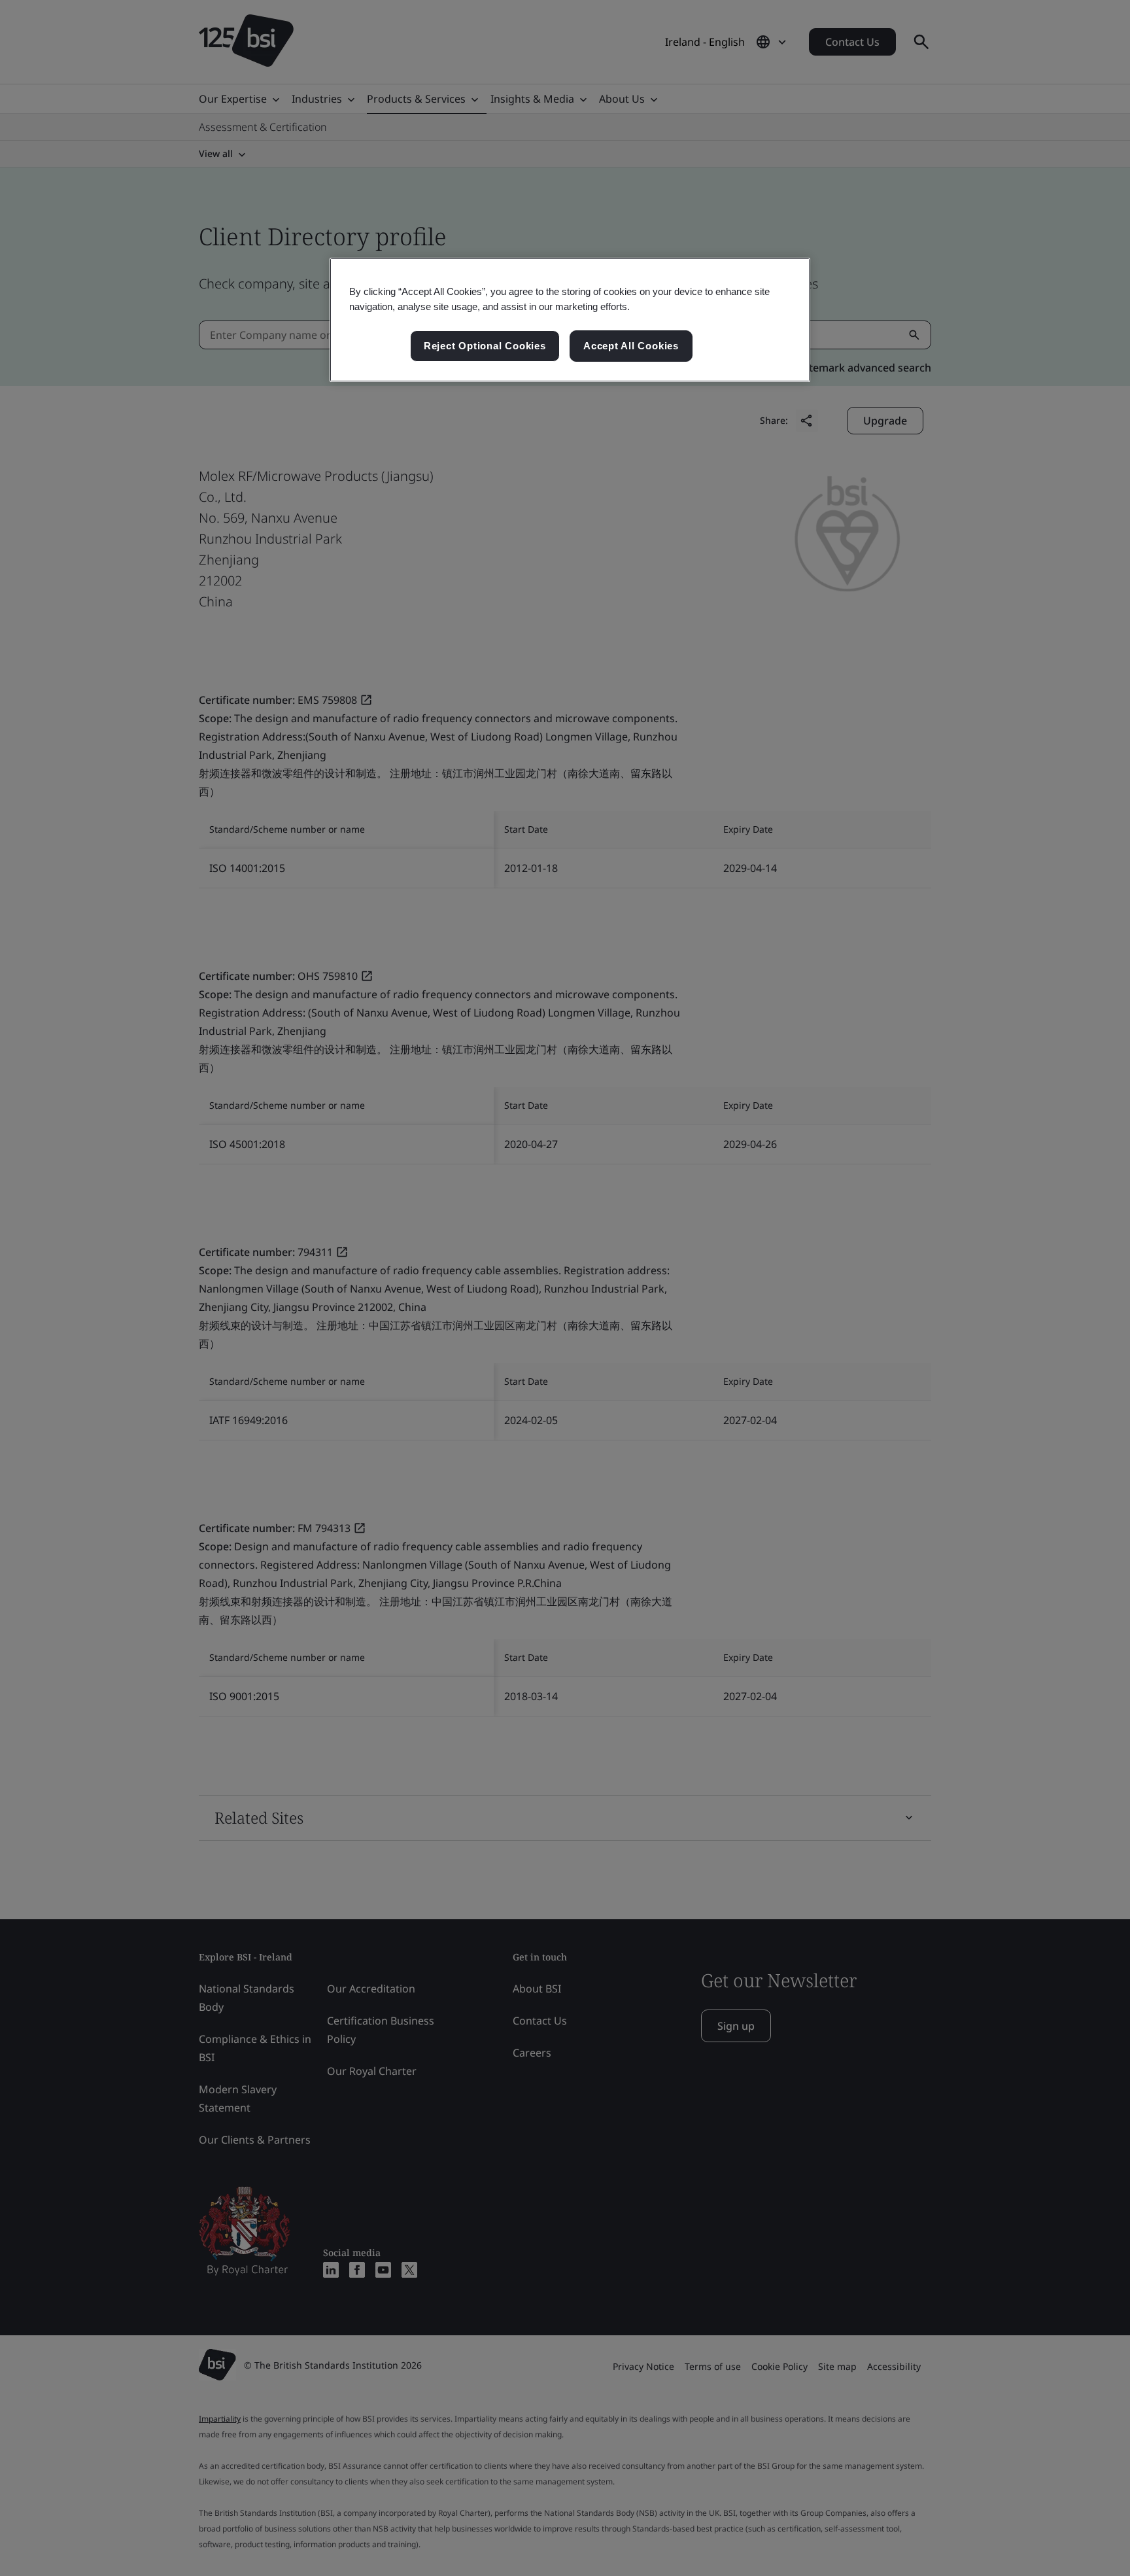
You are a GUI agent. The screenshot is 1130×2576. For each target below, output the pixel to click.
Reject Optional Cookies (485, 346)
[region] (570, 320)
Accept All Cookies (631, 346)
